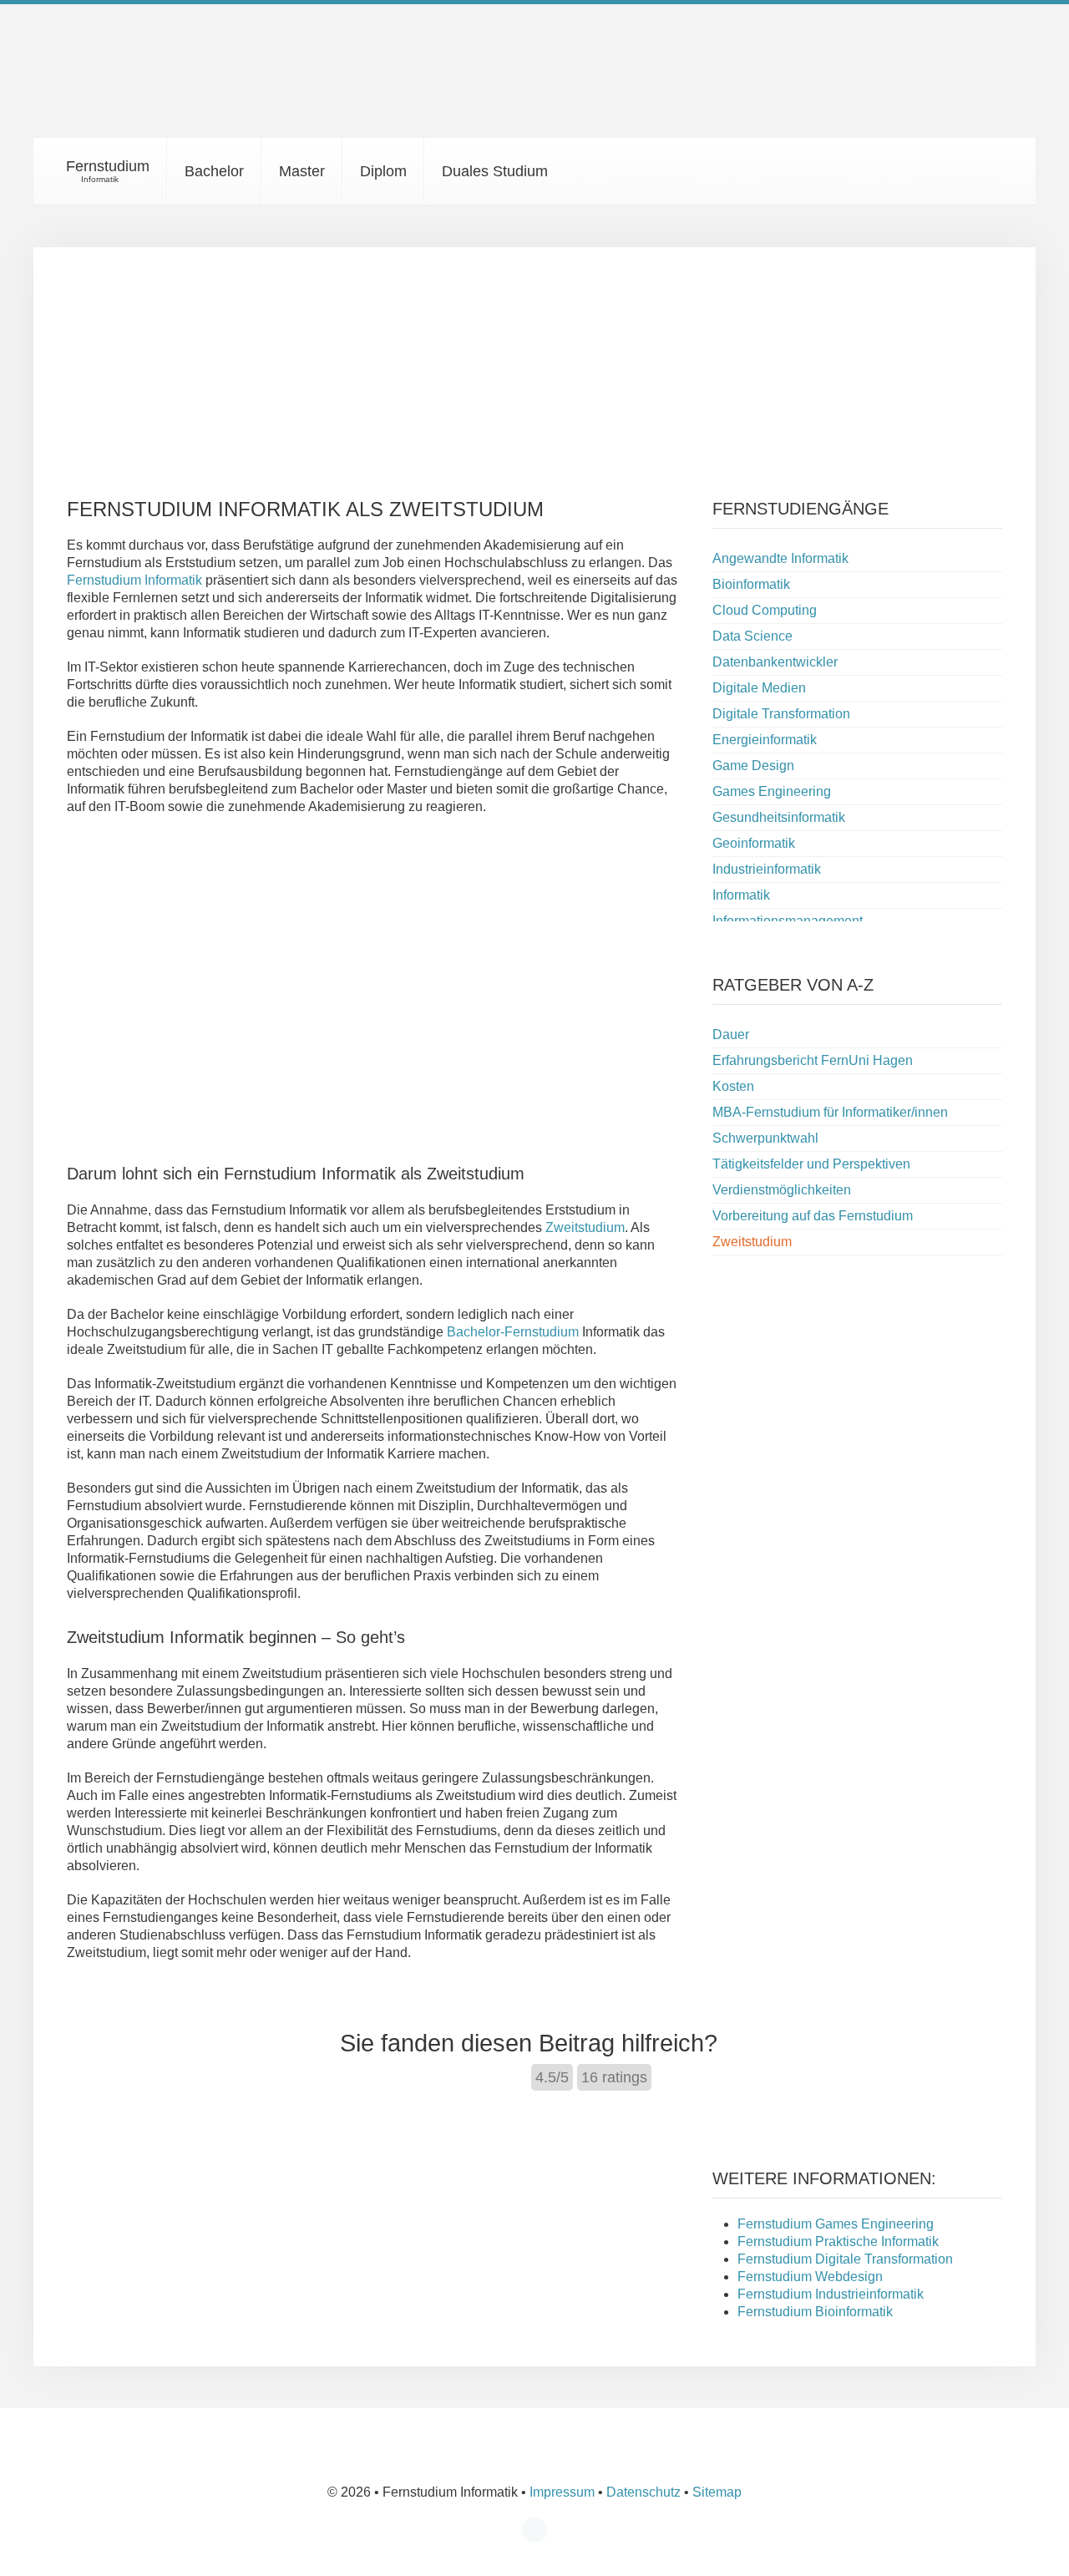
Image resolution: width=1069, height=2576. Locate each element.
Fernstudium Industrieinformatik (831, 2294)
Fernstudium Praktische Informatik (838, 2241)
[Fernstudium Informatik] (159, 82)
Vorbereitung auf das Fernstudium (813, 1216)
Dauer (731, 1034)
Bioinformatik (751, 584)
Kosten (733, 1086)
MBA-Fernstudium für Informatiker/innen (830, 1112)
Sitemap (717, 2492)
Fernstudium (106, 171)
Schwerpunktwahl (765, 1138)
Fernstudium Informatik (134, 580)
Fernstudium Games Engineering (836, 2224)
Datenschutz (643, 2492)
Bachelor (214, 171)
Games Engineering (772, 791)
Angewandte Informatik (780, 558)
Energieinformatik (765, 740)
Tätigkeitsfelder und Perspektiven (811, 1164)
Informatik (741, 895)
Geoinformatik (754, 843)
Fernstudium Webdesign (810, 2277)
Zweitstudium (585, 1227)
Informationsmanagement (788, 921)
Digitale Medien (759, 688)
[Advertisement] (534, 364)
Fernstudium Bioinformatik (815, 2312)
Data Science (752, 636)
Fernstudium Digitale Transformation (845, 2259)
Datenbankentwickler (775, 662)
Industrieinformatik (767, 869)
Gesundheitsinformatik (779, 817)
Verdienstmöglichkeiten (782, 1190)
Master (302, 171)
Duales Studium (495, 171)
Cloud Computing (765, 610)
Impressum (562, 2492)
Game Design (753, 766)
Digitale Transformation (781, 714)
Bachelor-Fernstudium (513, 1332)
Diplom (383, 171)
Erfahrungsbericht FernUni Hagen (813, 1060)
